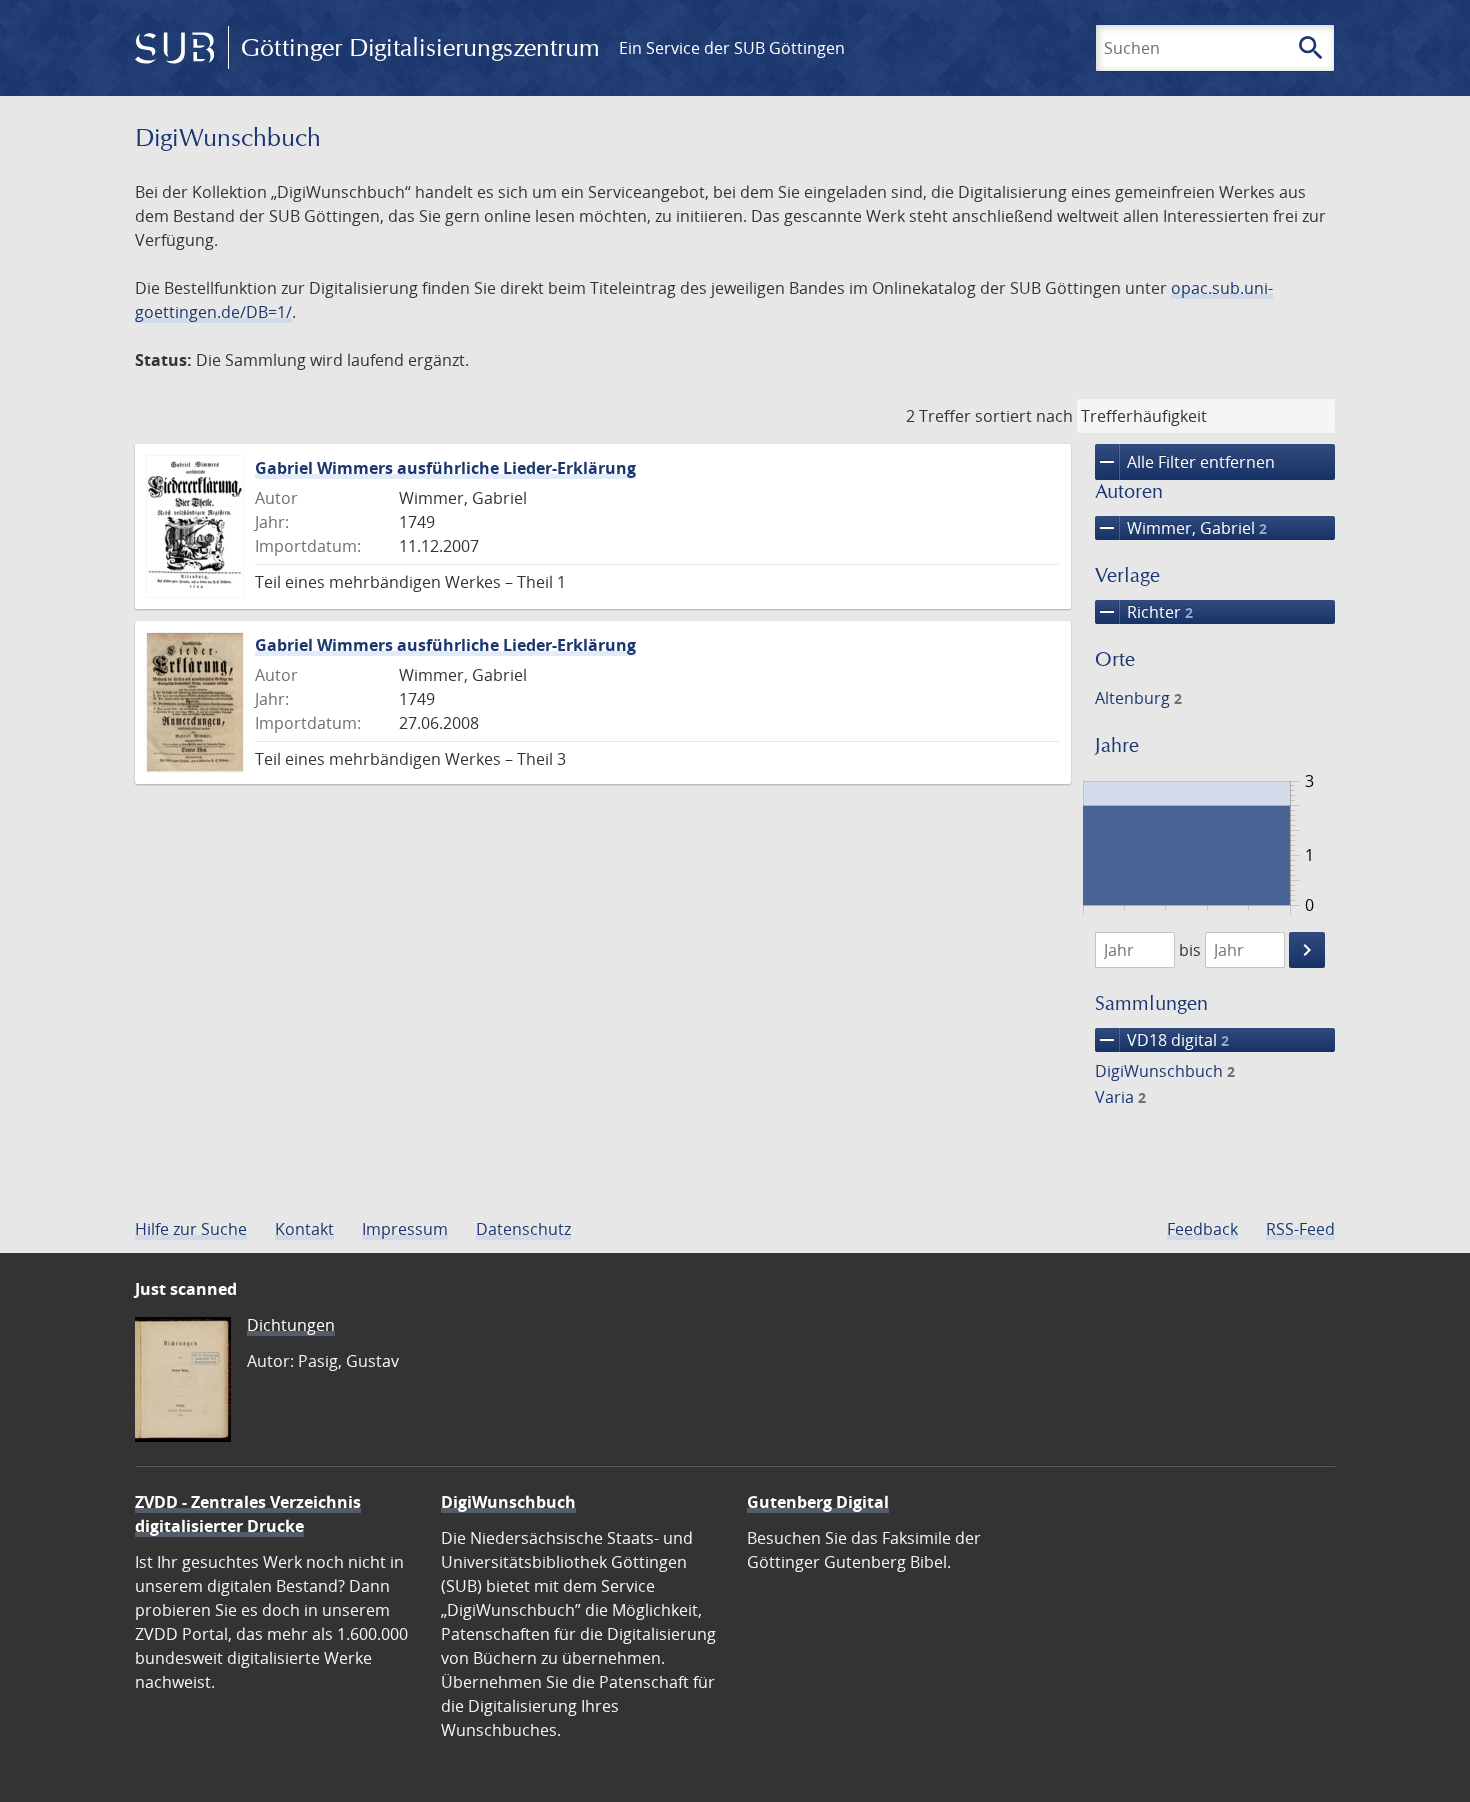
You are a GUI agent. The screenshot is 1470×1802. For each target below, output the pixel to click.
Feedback (1202, 1229)
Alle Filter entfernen (1185, 462)
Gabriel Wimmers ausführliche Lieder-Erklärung (445, 468)
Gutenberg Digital (818, 1502)
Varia (1120, 1097)
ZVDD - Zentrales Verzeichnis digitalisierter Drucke (248, 1514)
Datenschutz (523, 1229)
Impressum (405, 1229)
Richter (1144, 612)
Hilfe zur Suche (191, 1229)
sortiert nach (1024, 416)
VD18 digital (1162, 1040)
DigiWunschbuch (1165, 1071)
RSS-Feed (1300, 1229)
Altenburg (1138, 698)
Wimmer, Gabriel (1181, 528)
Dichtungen (291, 1325)
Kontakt (304, 1229)
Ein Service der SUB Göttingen (732, 48)
